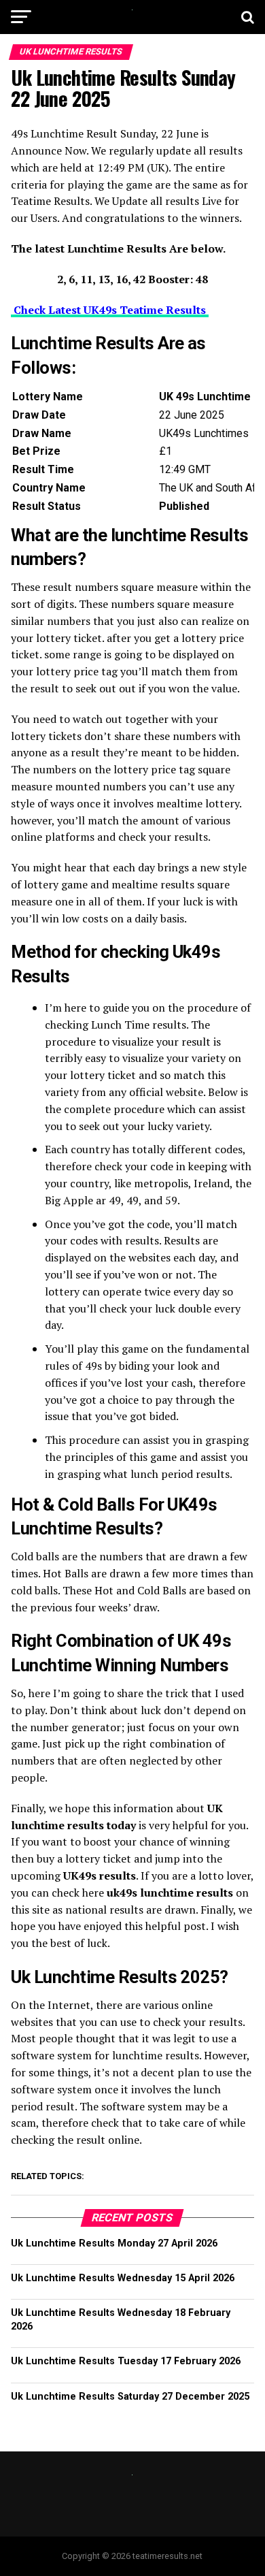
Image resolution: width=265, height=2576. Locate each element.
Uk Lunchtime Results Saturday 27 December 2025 (130, 2397)
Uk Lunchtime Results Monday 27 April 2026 (114, 2243)
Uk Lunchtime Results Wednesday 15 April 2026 (123, 2278)
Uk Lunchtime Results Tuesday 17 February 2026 (126, 2361)
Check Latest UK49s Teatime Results (110, 310)
